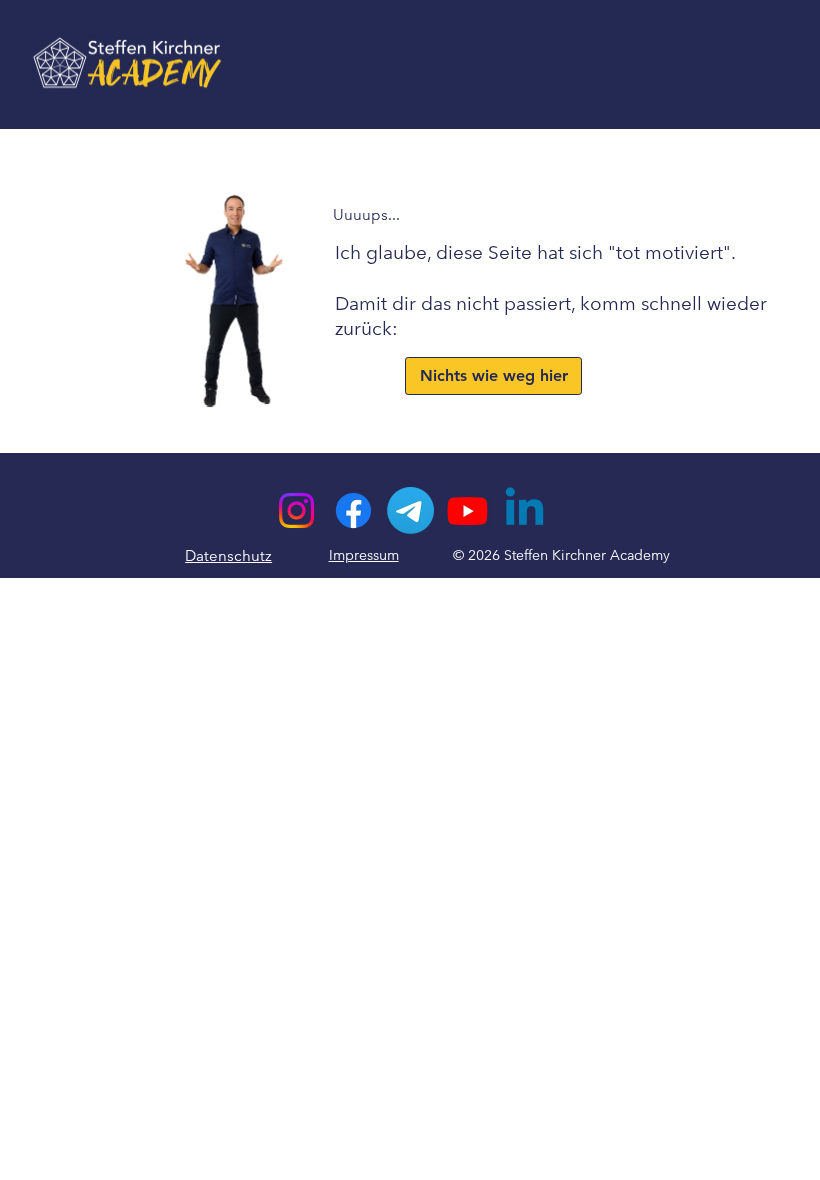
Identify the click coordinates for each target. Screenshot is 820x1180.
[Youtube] (467, 510)
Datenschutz (228, 555)
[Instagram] (296, 510)
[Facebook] (353, 510)
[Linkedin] (524, 510)
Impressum (364, 555)
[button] (493, 376)
